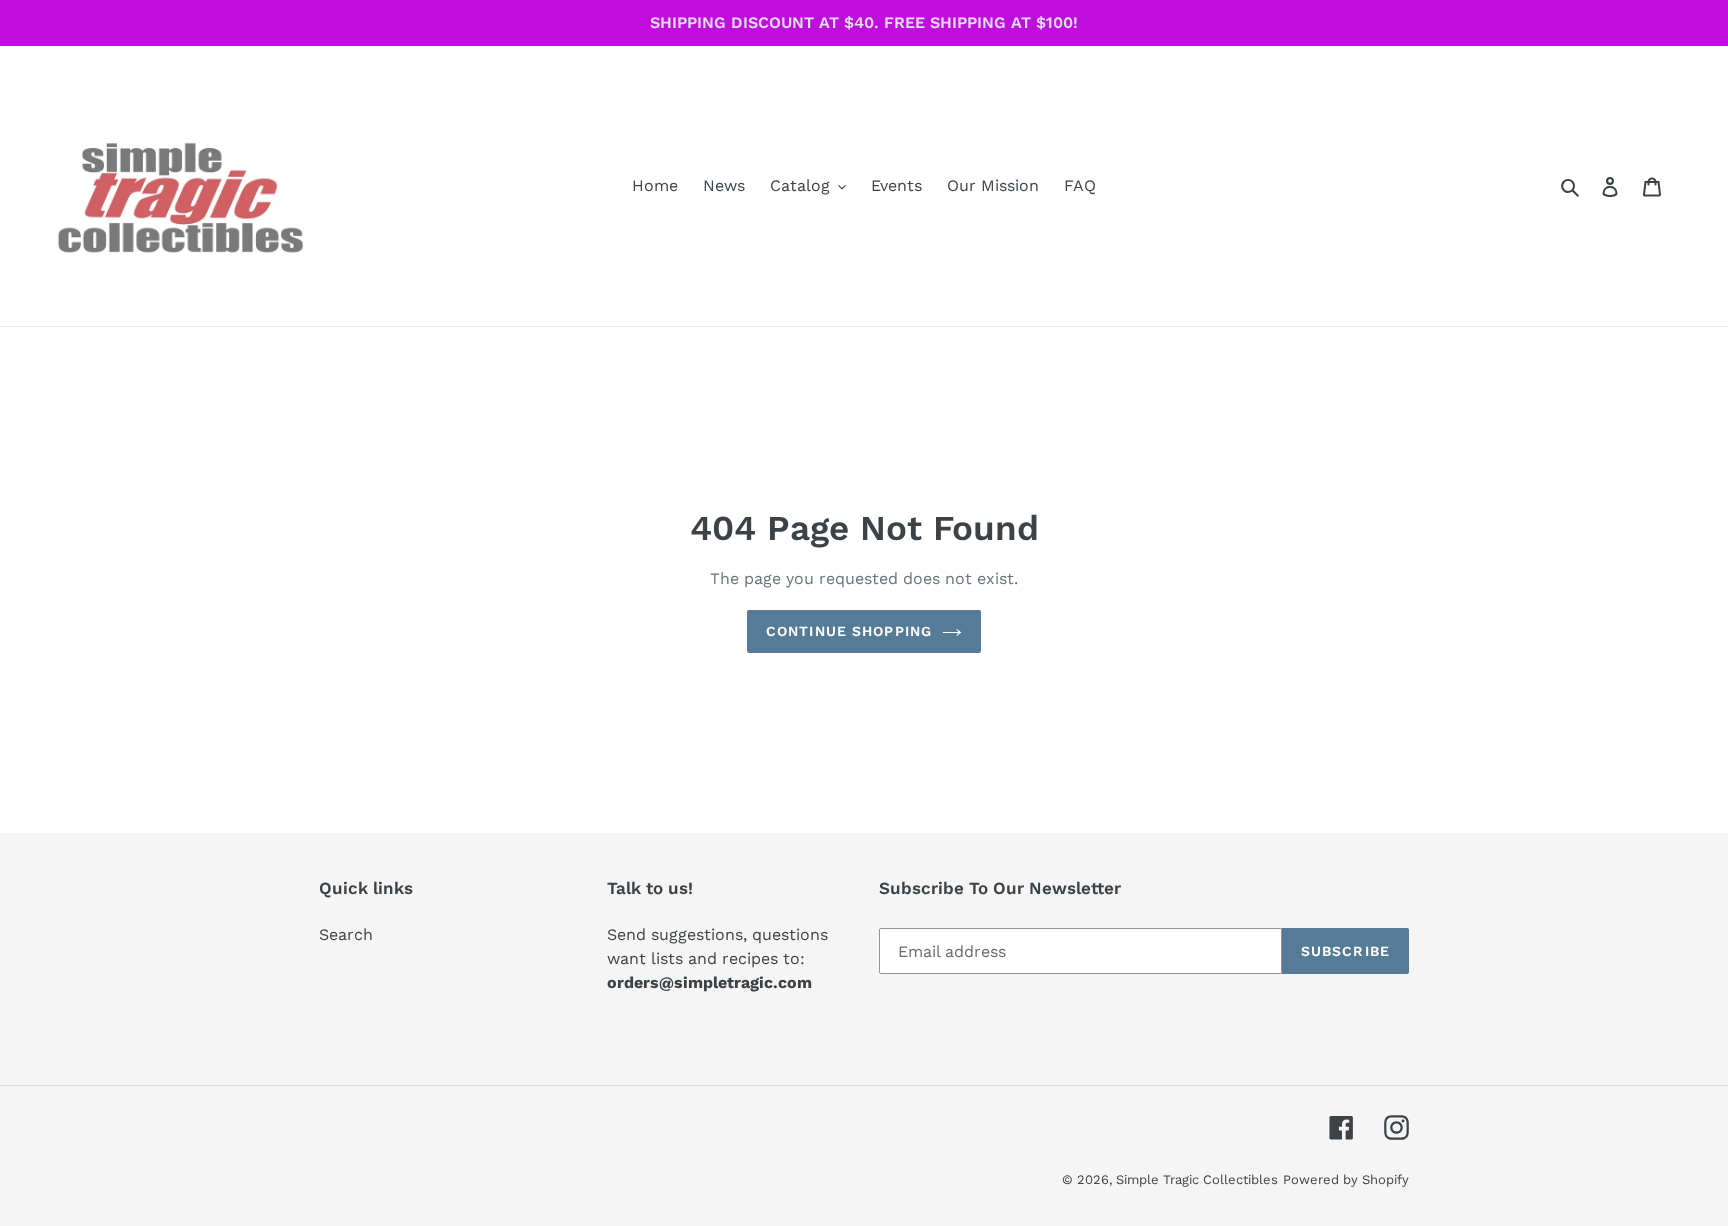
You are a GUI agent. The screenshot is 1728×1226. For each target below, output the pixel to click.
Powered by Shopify (1346, 1179)
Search (346, 934)
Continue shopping (849, 631)
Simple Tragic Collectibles (1197, 1179)
